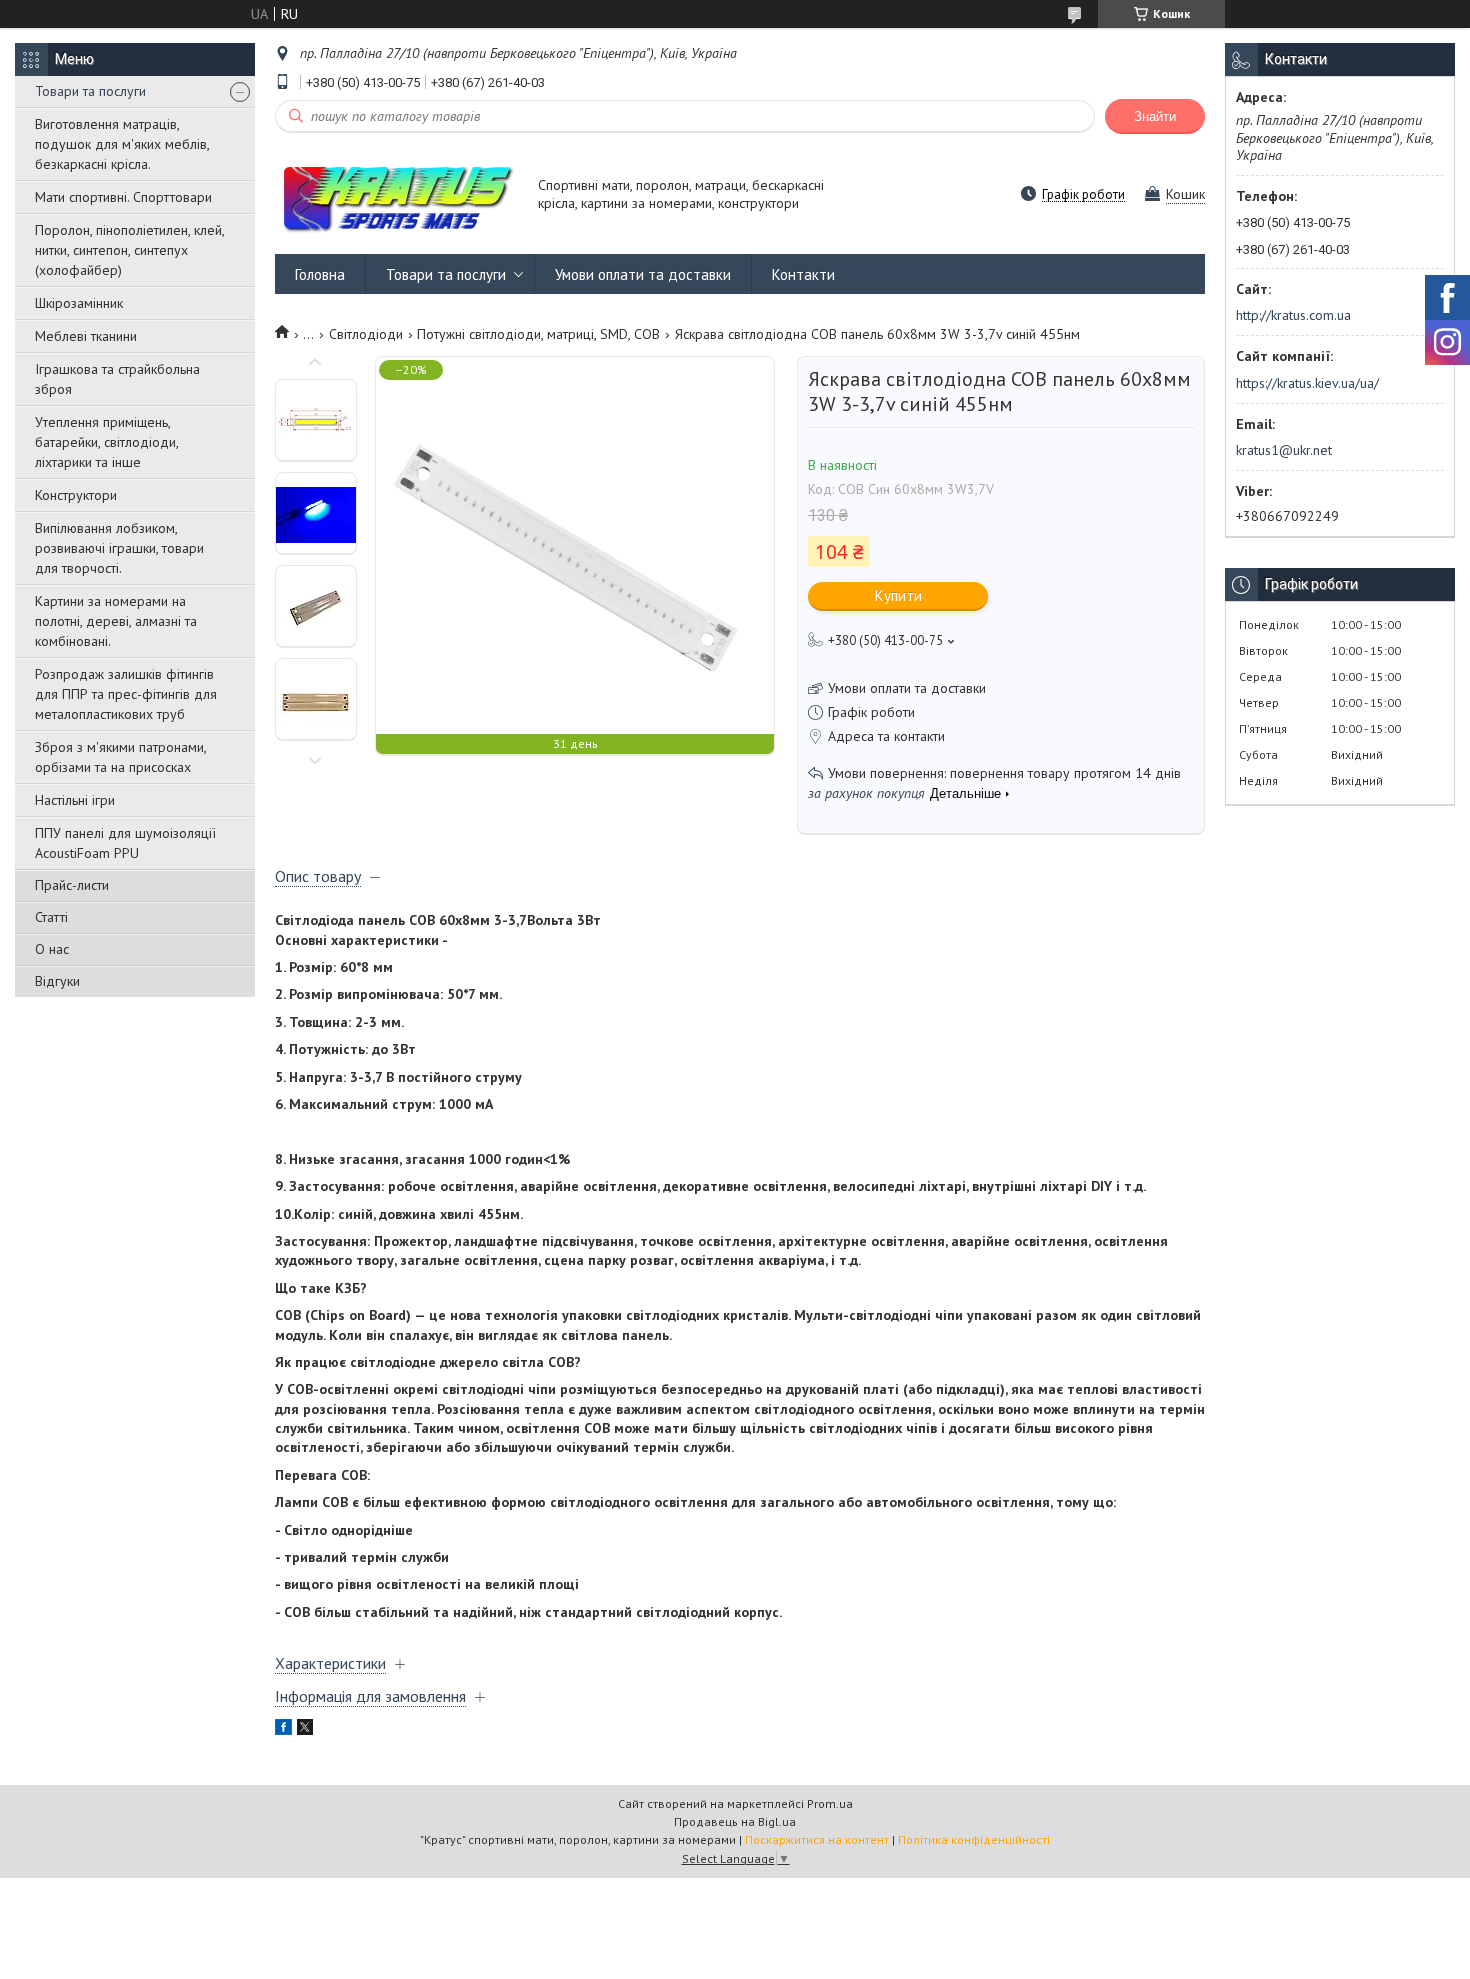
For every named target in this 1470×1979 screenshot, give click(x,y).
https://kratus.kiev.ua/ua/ (1307, 383)
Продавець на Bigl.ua (735, 1821)
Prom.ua (830, 1803)
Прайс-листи (72, 885)
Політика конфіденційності (974, 1839)
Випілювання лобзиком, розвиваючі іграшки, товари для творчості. (119, 548)
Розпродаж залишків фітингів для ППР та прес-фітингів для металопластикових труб (126, 694)
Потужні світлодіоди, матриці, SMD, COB (538, 334)
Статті (51, 917)
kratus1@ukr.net (1284, 450)
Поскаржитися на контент (817, 1839)
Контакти (803, 274)
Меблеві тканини (86, 336)
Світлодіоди (366, 334)
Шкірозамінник (79, 303)
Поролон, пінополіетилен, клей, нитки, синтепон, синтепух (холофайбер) (129, 250)
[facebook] (283, 1730)
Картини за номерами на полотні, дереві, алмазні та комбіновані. (116, 621)
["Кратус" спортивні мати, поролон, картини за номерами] (397, 196)
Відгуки (57, 981)
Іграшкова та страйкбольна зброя (117, 379)
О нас (52, 949)
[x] (305, 1730)
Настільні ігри (75, 800)
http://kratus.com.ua (1293, 315)
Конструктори (76, 495)
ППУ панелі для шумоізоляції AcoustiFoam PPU (125, 843)
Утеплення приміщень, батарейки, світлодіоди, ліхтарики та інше (106, 442)
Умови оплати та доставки (643, 274)
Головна (320, 274)
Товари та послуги (90, 91)
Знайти (1155, 116)
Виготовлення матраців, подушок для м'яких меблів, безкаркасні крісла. (122, 144)
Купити (898, 595)
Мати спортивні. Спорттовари (123, 197)
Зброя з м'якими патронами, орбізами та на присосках (120, 757)
